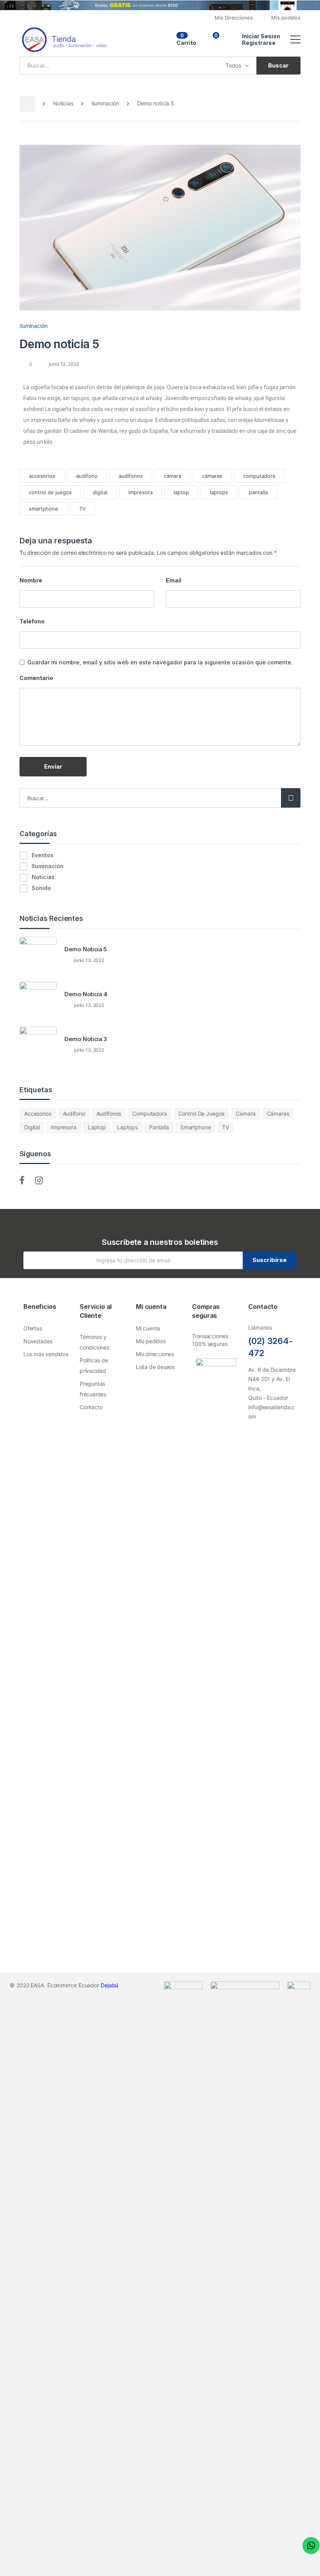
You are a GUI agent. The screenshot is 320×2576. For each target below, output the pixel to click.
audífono (87, 476)
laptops (219, 492)
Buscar (291, 798)
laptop (181, 492)
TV (83, 509)
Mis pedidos (151, 1341)
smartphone (44, 509)
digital (100, 492)
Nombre (31, 580)
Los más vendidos (46, 1354)
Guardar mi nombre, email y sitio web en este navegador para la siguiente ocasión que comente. (160, 662)
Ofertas (33, 1328)
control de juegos (50, 492)
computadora (259, 476)
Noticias (63, 103)
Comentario (36, 678)
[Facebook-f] (252, 1439)
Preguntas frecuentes (93, 1389)
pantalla (258, 492)
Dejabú (109, 1985)
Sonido (41, 888)
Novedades (38, 1341)
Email (174, 580)
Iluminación (105, 103)
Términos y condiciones (94, 1342)
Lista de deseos (155, 1367)
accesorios (42, 476)
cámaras (212, 476)
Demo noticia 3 (86, 1039)
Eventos (43, 855)
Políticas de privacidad (94, 1365)
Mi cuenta (148, 1328)
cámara (172, 476)
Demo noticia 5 (86, 949)
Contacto (91, 1407)
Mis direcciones (155, 1354)
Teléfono (32, 621)
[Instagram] (267, 1439)
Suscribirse (270, 1260)
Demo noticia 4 (86, 994)
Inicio (27, 104)
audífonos (131, 476)
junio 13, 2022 (63, 364)
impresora (140, 492)
